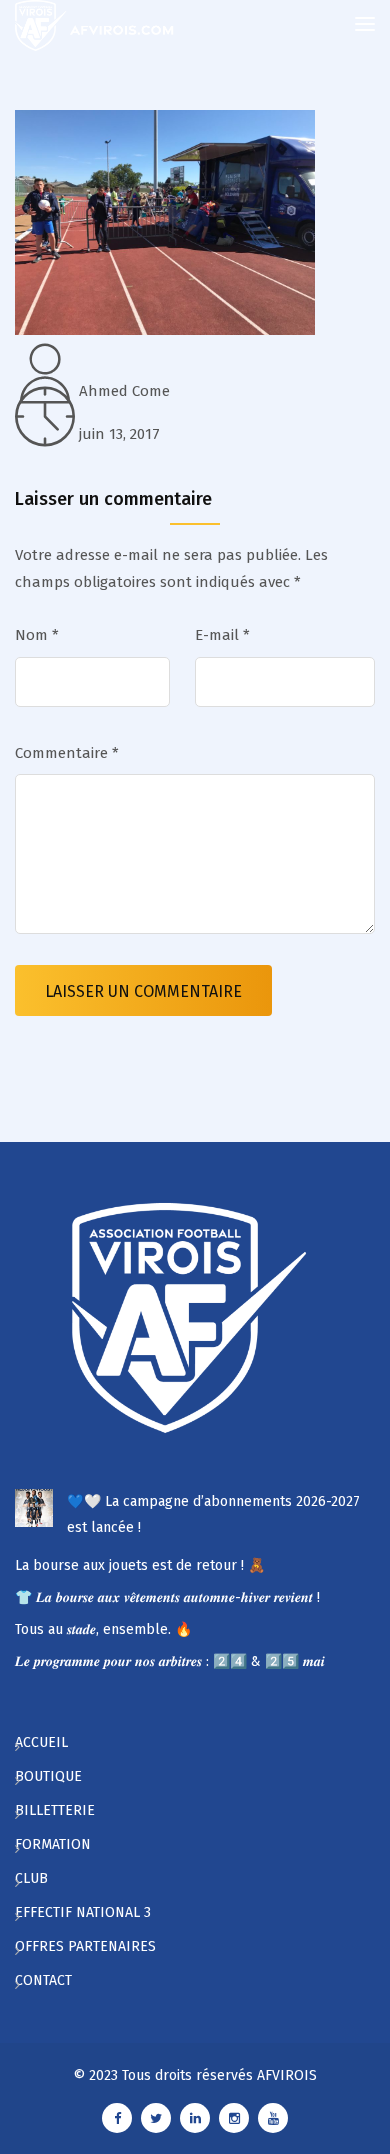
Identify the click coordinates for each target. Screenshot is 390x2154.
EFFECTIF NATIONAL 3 (83, 1912)
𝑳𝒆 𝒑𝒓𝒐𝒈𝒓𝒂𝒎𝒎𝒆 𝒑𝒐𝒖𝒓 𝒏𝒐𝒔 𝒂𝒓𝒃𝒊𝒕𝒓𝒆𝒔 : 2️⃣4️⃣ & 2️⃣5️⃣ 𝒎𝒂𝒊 (170, 1661)
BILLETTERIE (55, 1810)
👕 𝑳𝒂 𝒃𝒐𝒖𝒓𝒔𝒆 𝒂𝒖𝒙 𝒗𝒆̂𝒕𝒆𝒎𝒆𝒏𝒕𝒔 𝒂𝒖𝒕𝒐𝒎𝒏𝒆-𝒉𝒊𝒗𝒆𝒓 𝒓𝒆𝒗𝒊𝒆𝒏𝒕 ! (167, 1597)
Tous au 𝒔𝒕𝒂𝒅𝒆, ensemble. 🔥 (103, 1629)
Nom (37, 635)
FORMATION (53, 1844)
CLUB (31, 1878)
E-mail (222, 635)
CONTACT (43, 1980)
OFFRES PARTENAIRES (85, 1946)
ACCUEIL (41, 1742)
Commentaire (67, 753)
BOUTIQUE (48, 1776)
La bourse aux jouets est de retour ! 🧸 (140, 1565)
